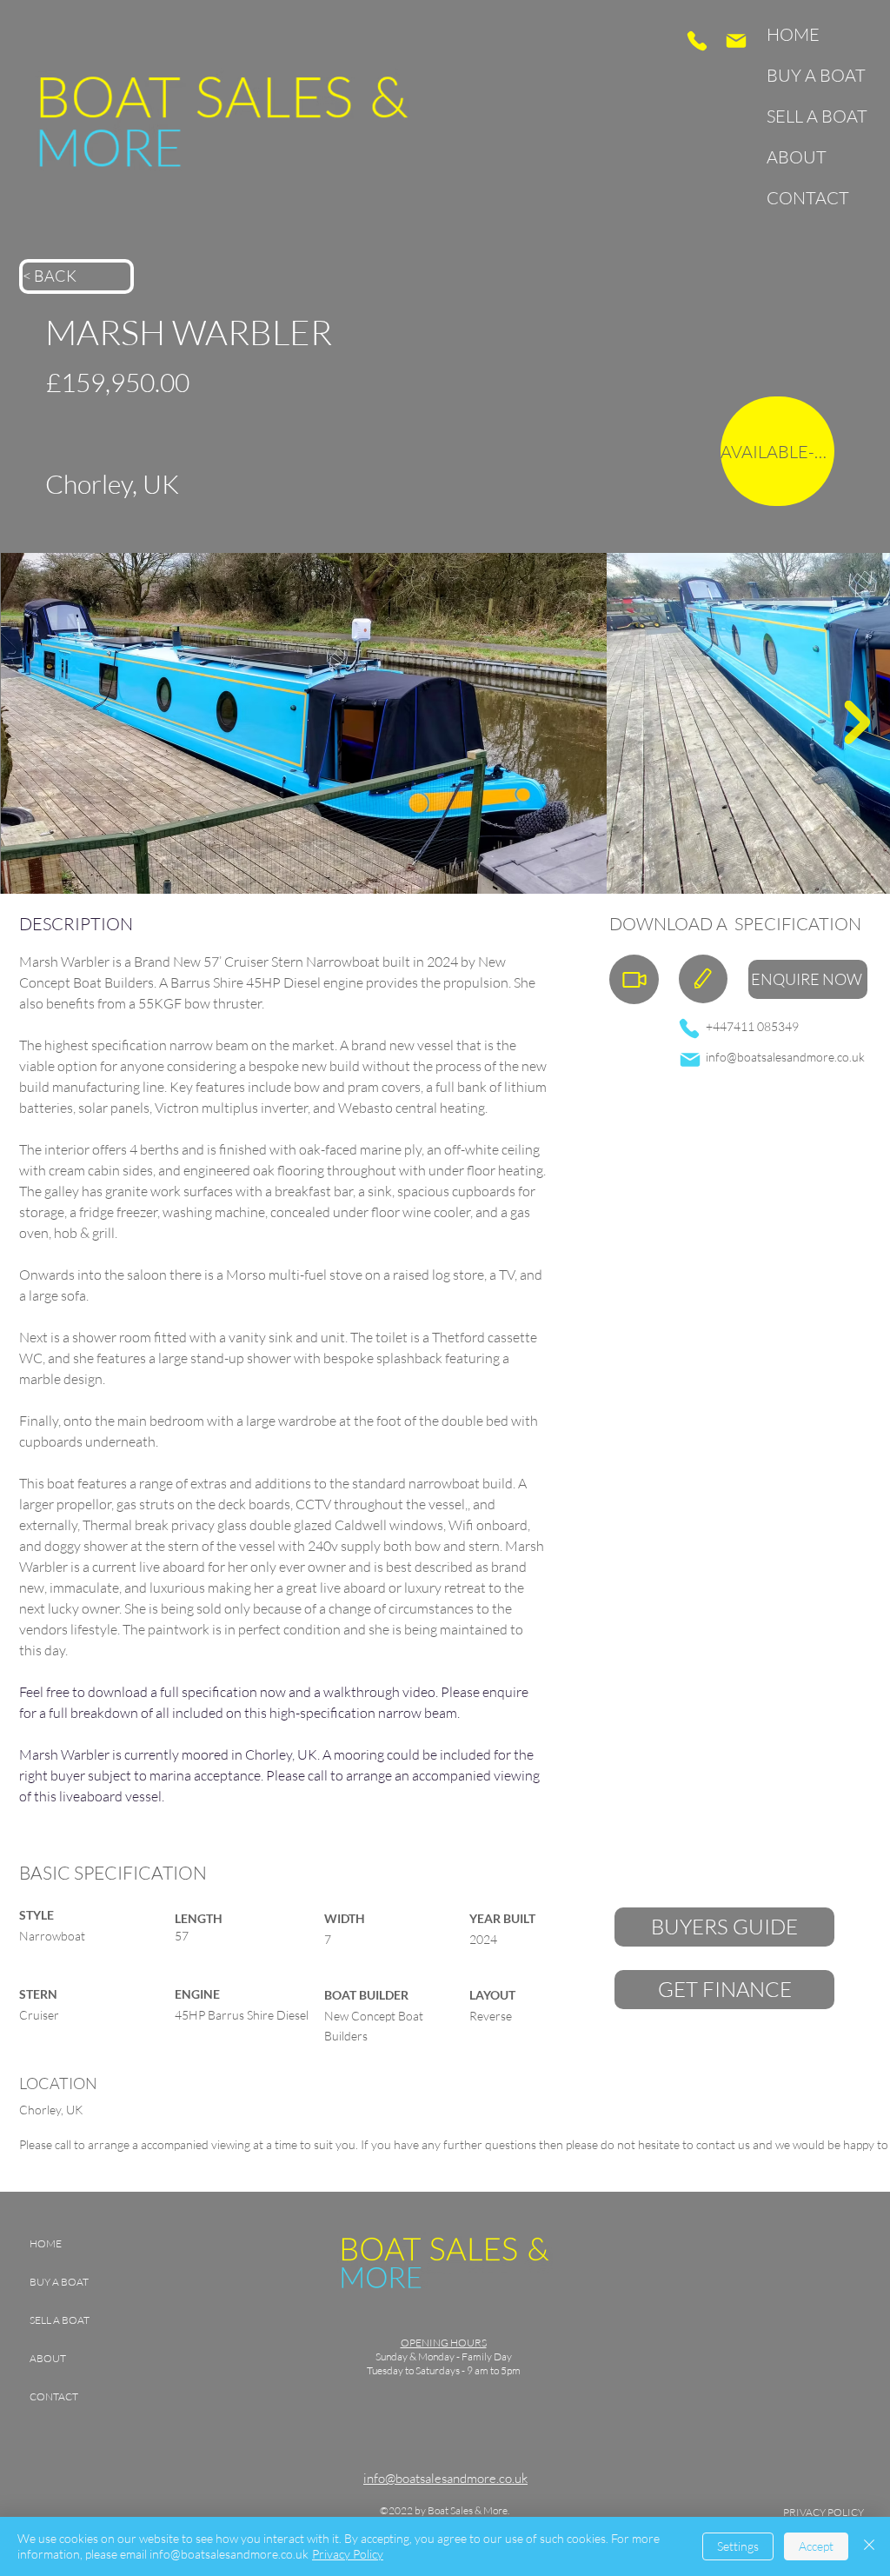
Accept (816, 2546)
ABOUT (797, 157)
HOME (793, 34)
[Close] (869, 2546)
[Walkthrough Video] (634, 979)
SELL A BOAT (811, 116)
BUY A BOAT (811, 75)
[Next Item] (857, 722)
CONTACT (808, 198)
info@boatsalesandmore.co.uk (785, 1057)
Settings (738, 2546)
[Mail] (736, 41)
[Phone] (697, 41)
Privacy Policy (348, 2554)
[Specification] (703, 979)
